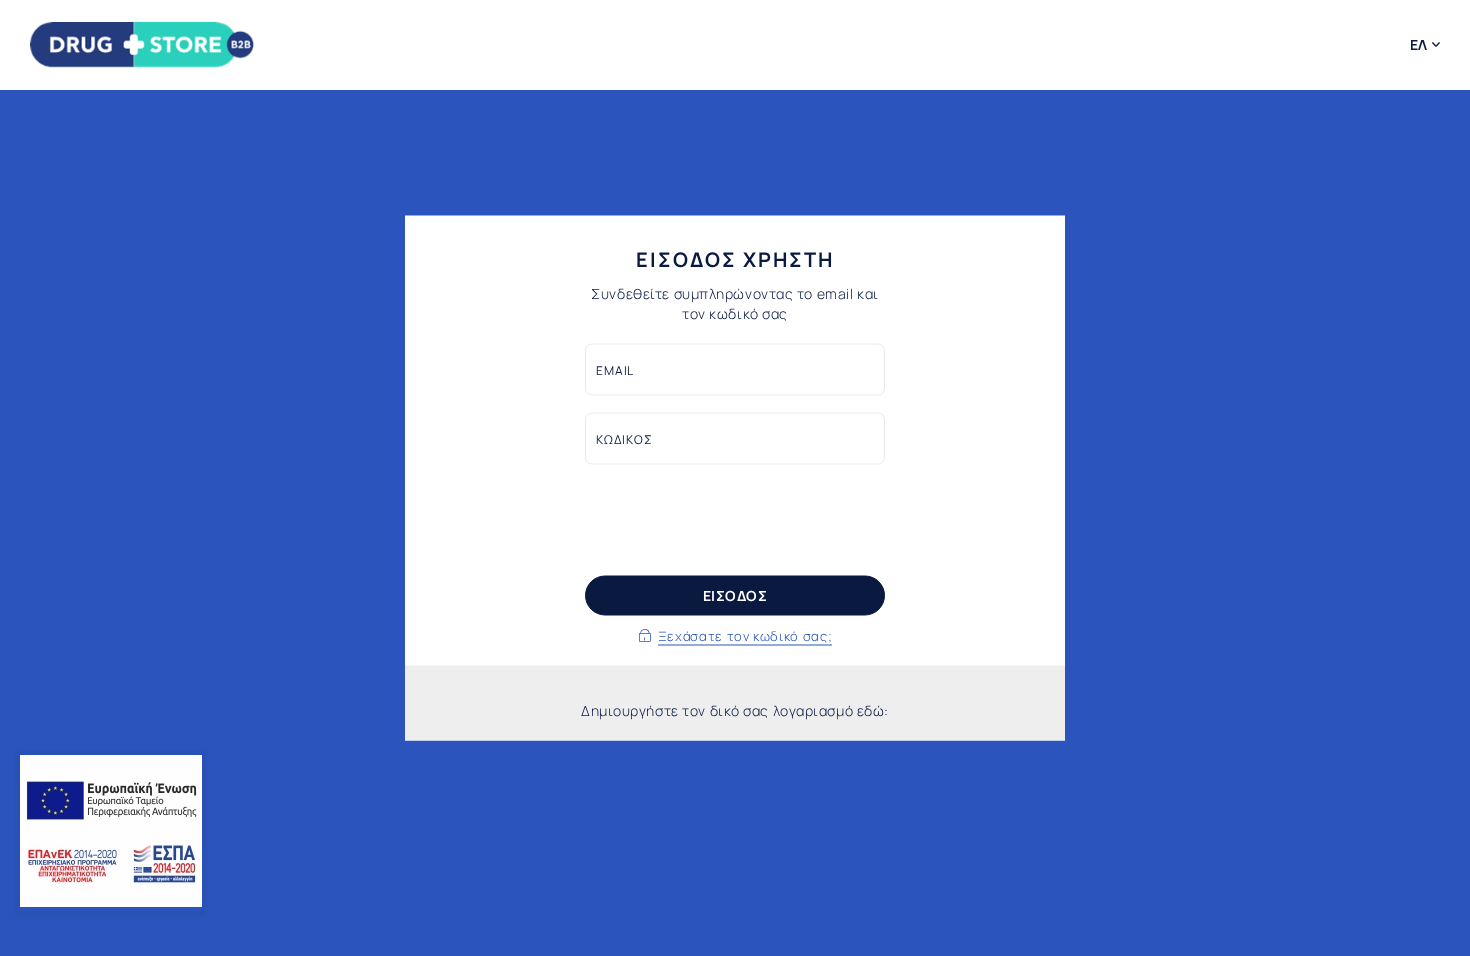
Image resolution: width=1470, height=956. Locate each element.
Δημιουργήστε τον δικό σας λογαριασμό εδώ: (735, 710)
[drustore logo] (143, 45)
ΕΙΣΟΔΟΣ (735, 595)
